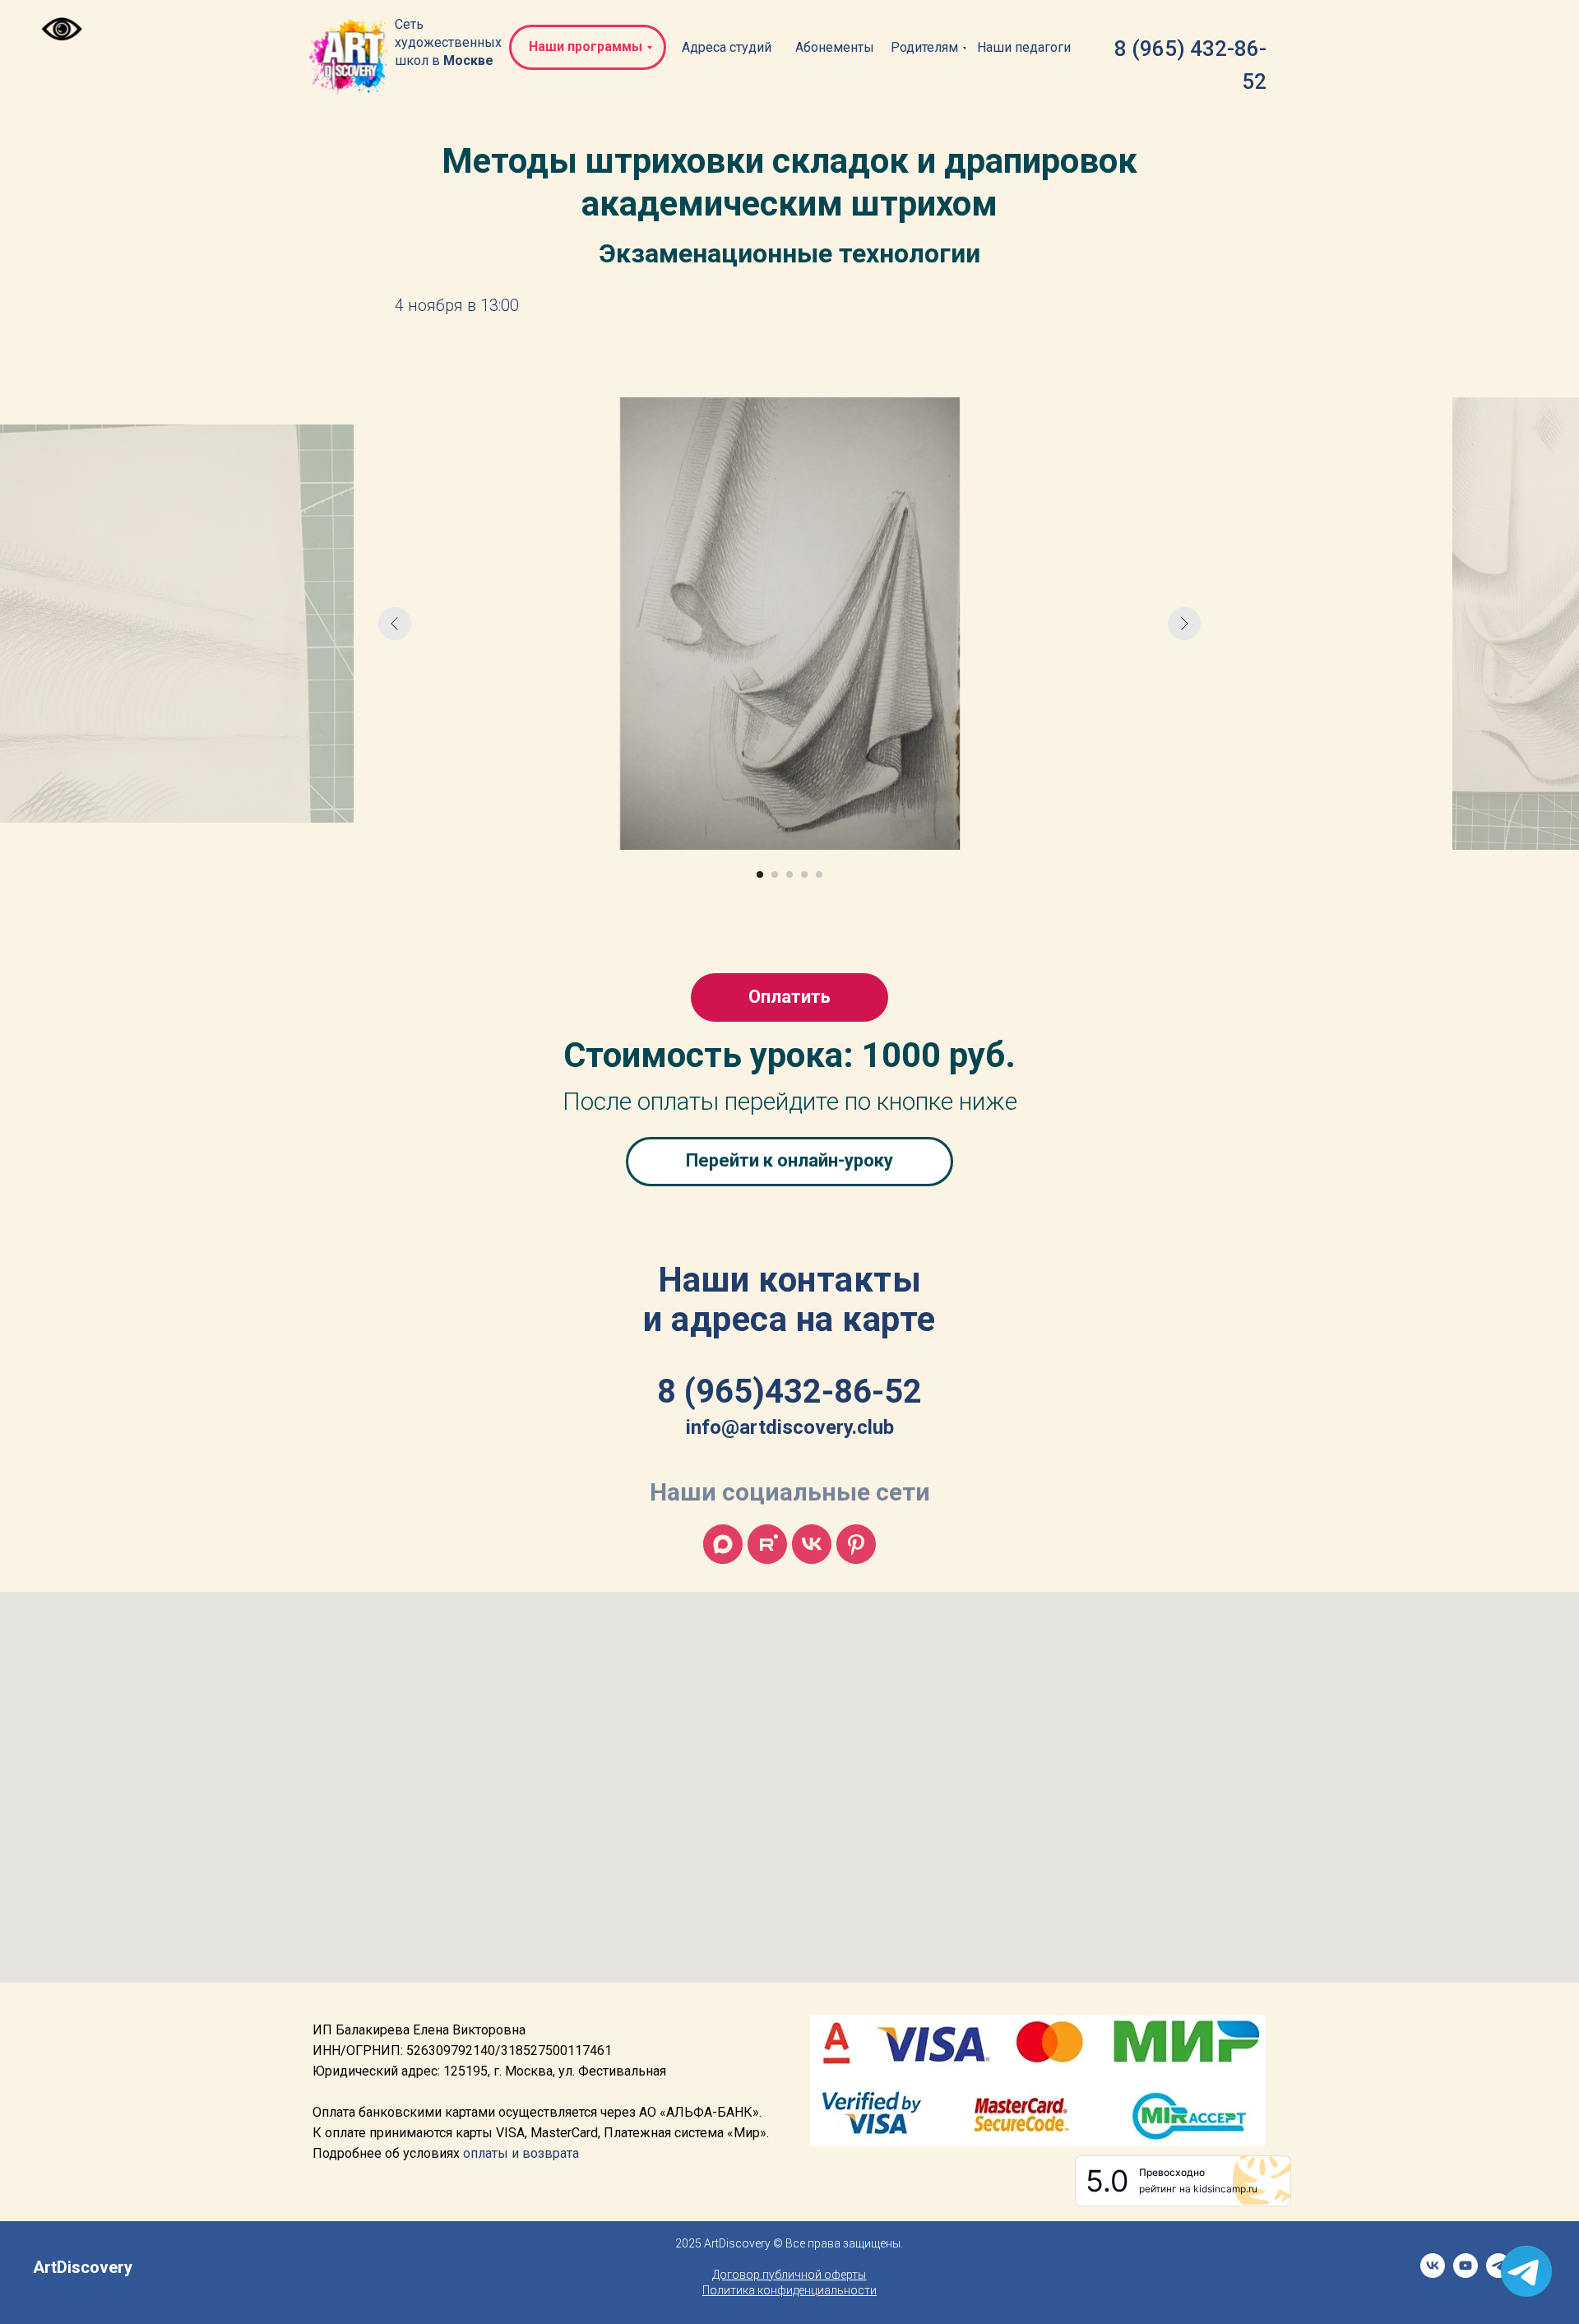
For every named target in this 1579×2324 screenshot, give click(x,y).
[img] (350, 57)
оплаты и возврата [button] (521, 2153)
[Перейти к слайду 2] (775, 874)
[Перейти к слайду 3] (789, 874)
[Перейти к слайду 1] (760, 874)
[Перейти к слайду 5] (819, 874)
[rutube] (767, 1544)
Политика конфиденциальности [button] (789, 2290)
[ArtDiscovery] (856, 1544)
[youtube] (1466, 2273)
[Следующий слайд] (1184, 624)
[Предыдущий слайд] (395, 624)
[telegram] (1498, 2273)
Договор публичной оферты (789, 2275)
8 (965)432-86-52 (789, 1392)
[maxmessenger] (723, 1544)
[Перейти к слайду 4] (804, 874)
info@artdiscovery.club (790, 1427)
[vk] (812, 1544)
